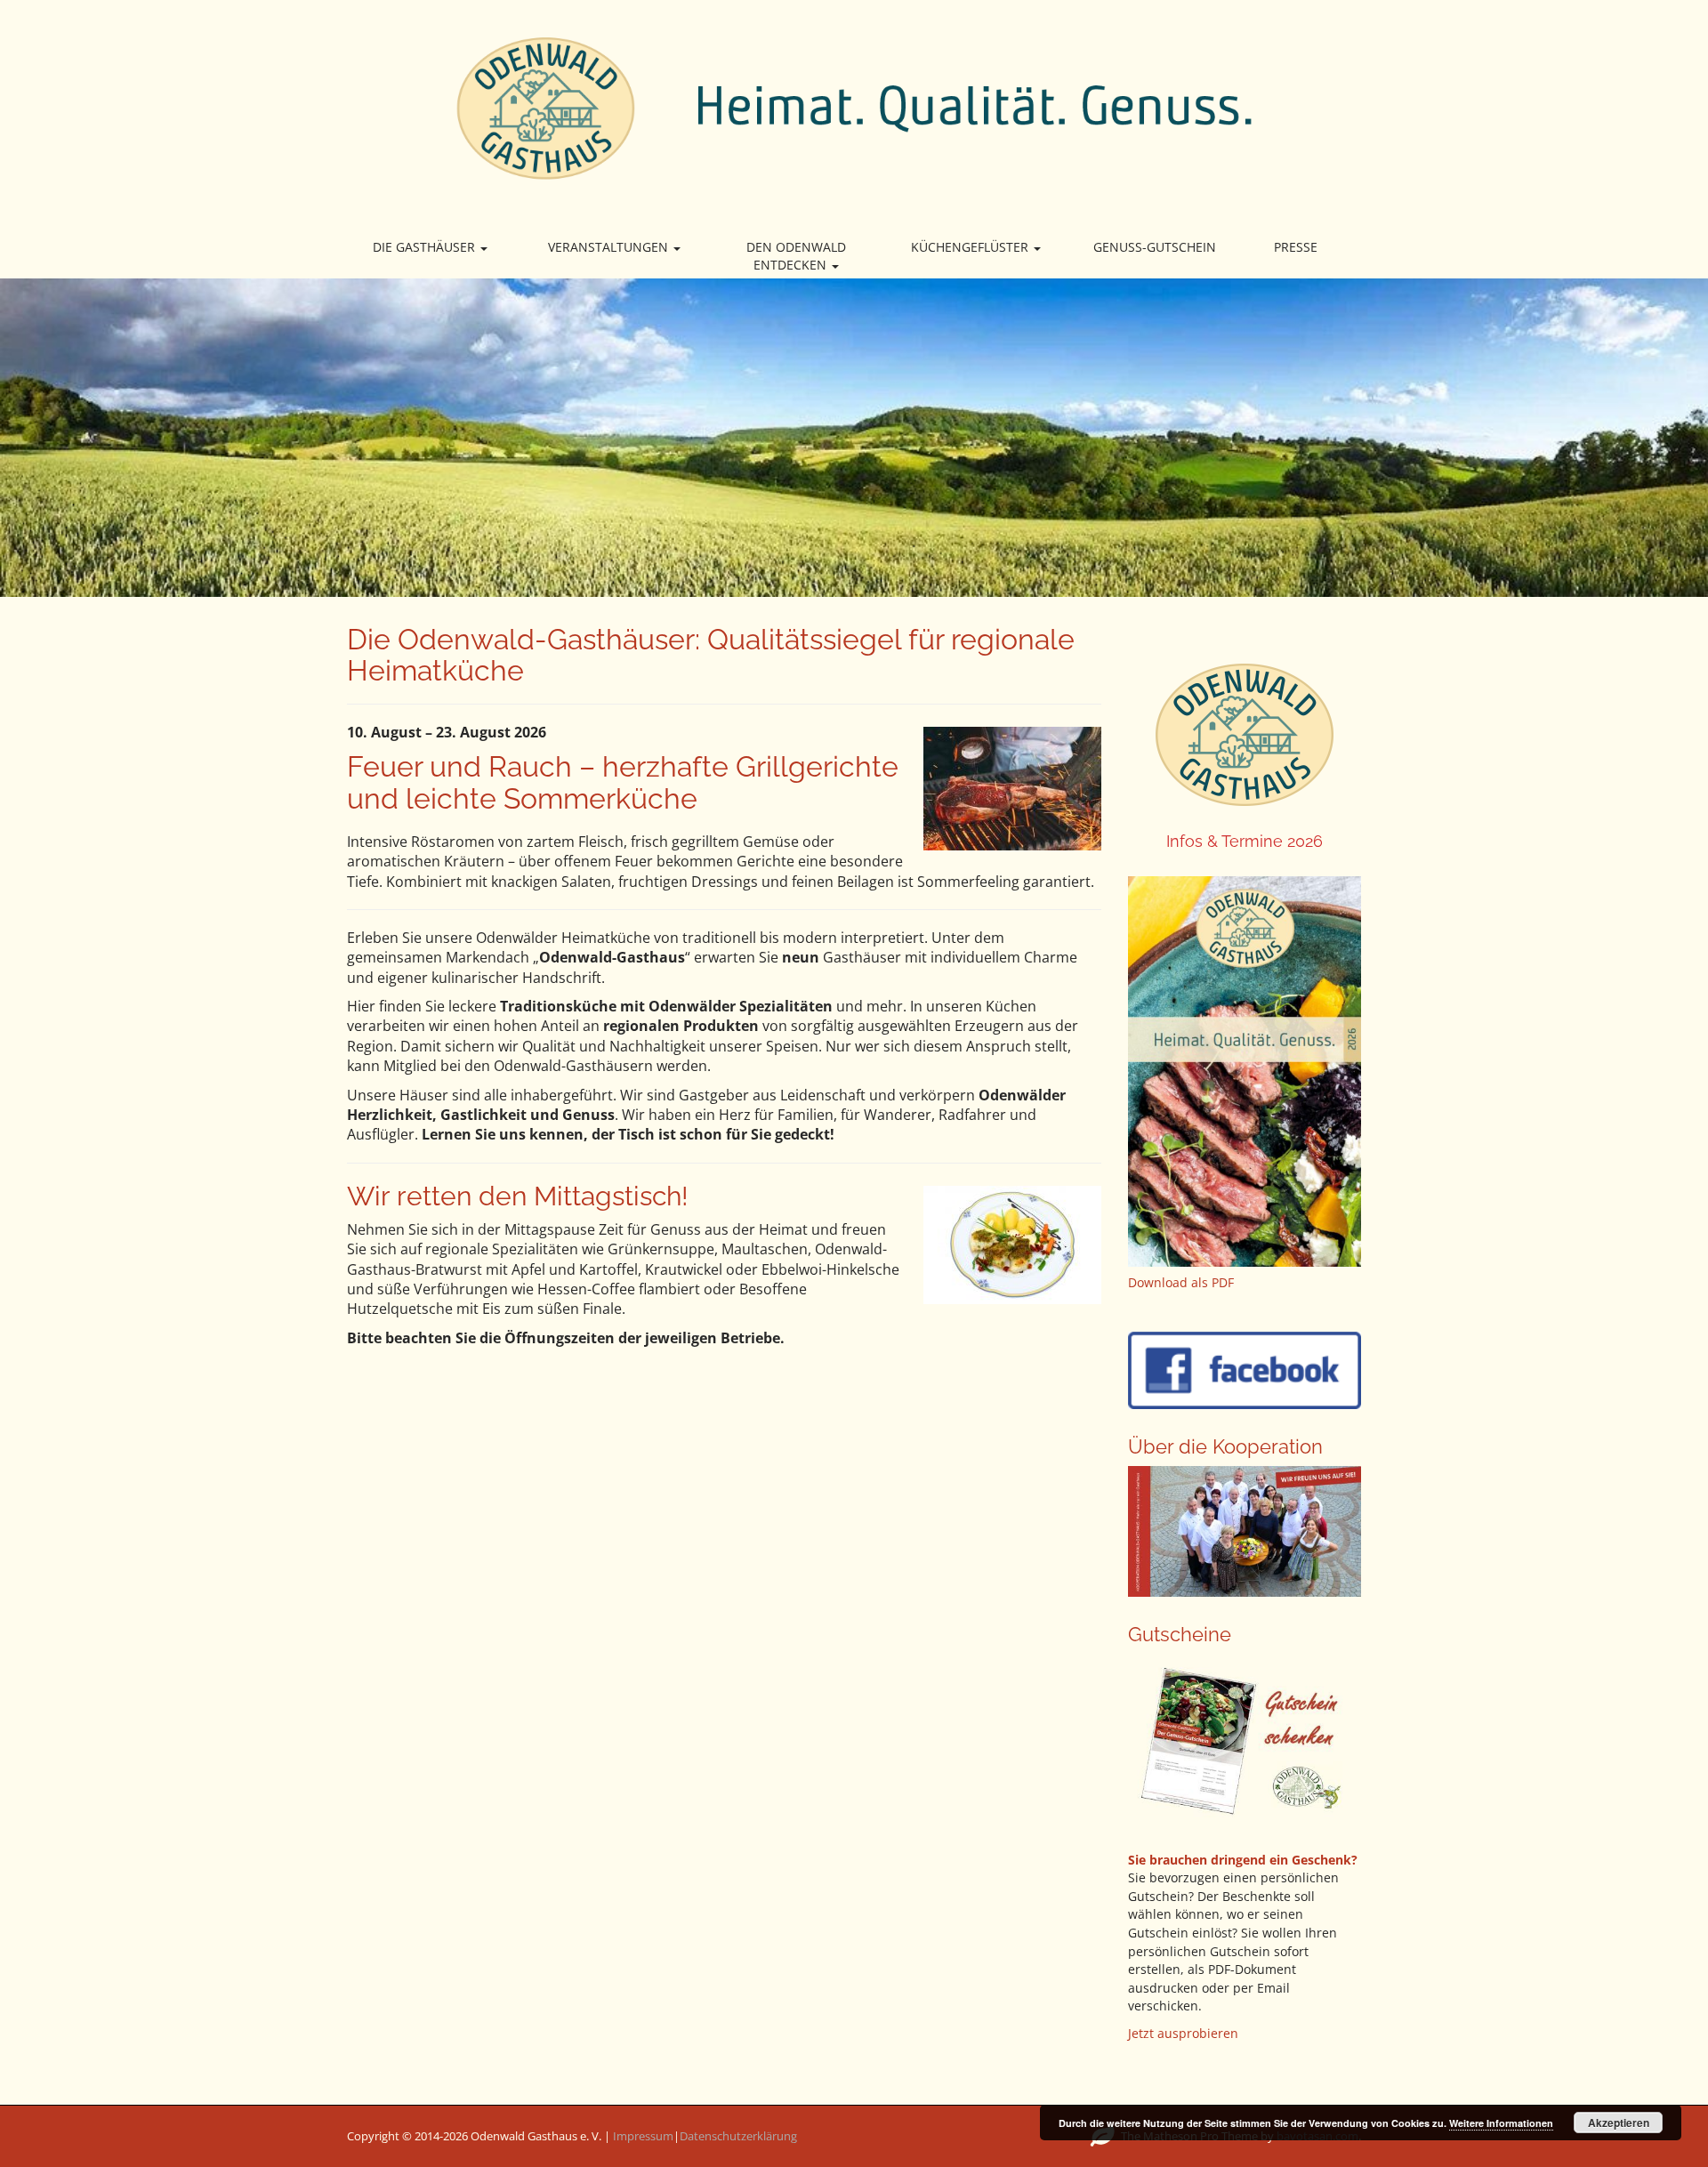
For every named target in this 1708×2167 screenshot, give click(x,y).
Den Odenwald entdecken (796, 256)
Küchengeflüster (971, 247)
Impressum (643, 2136)
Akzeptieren (1619, 2123)
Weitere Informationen (1501, 2123)
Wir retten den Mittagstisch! (518, 1196)
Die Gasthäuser (426, 247)
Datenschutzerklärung (738, 2136)
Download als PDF (1181, 1282)
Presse (1296, 247)
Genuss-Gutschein (1155, 247)
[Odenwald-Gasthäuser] (854, 107)
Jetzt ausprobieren (1183, 2033)
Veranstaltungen (610, 247)
